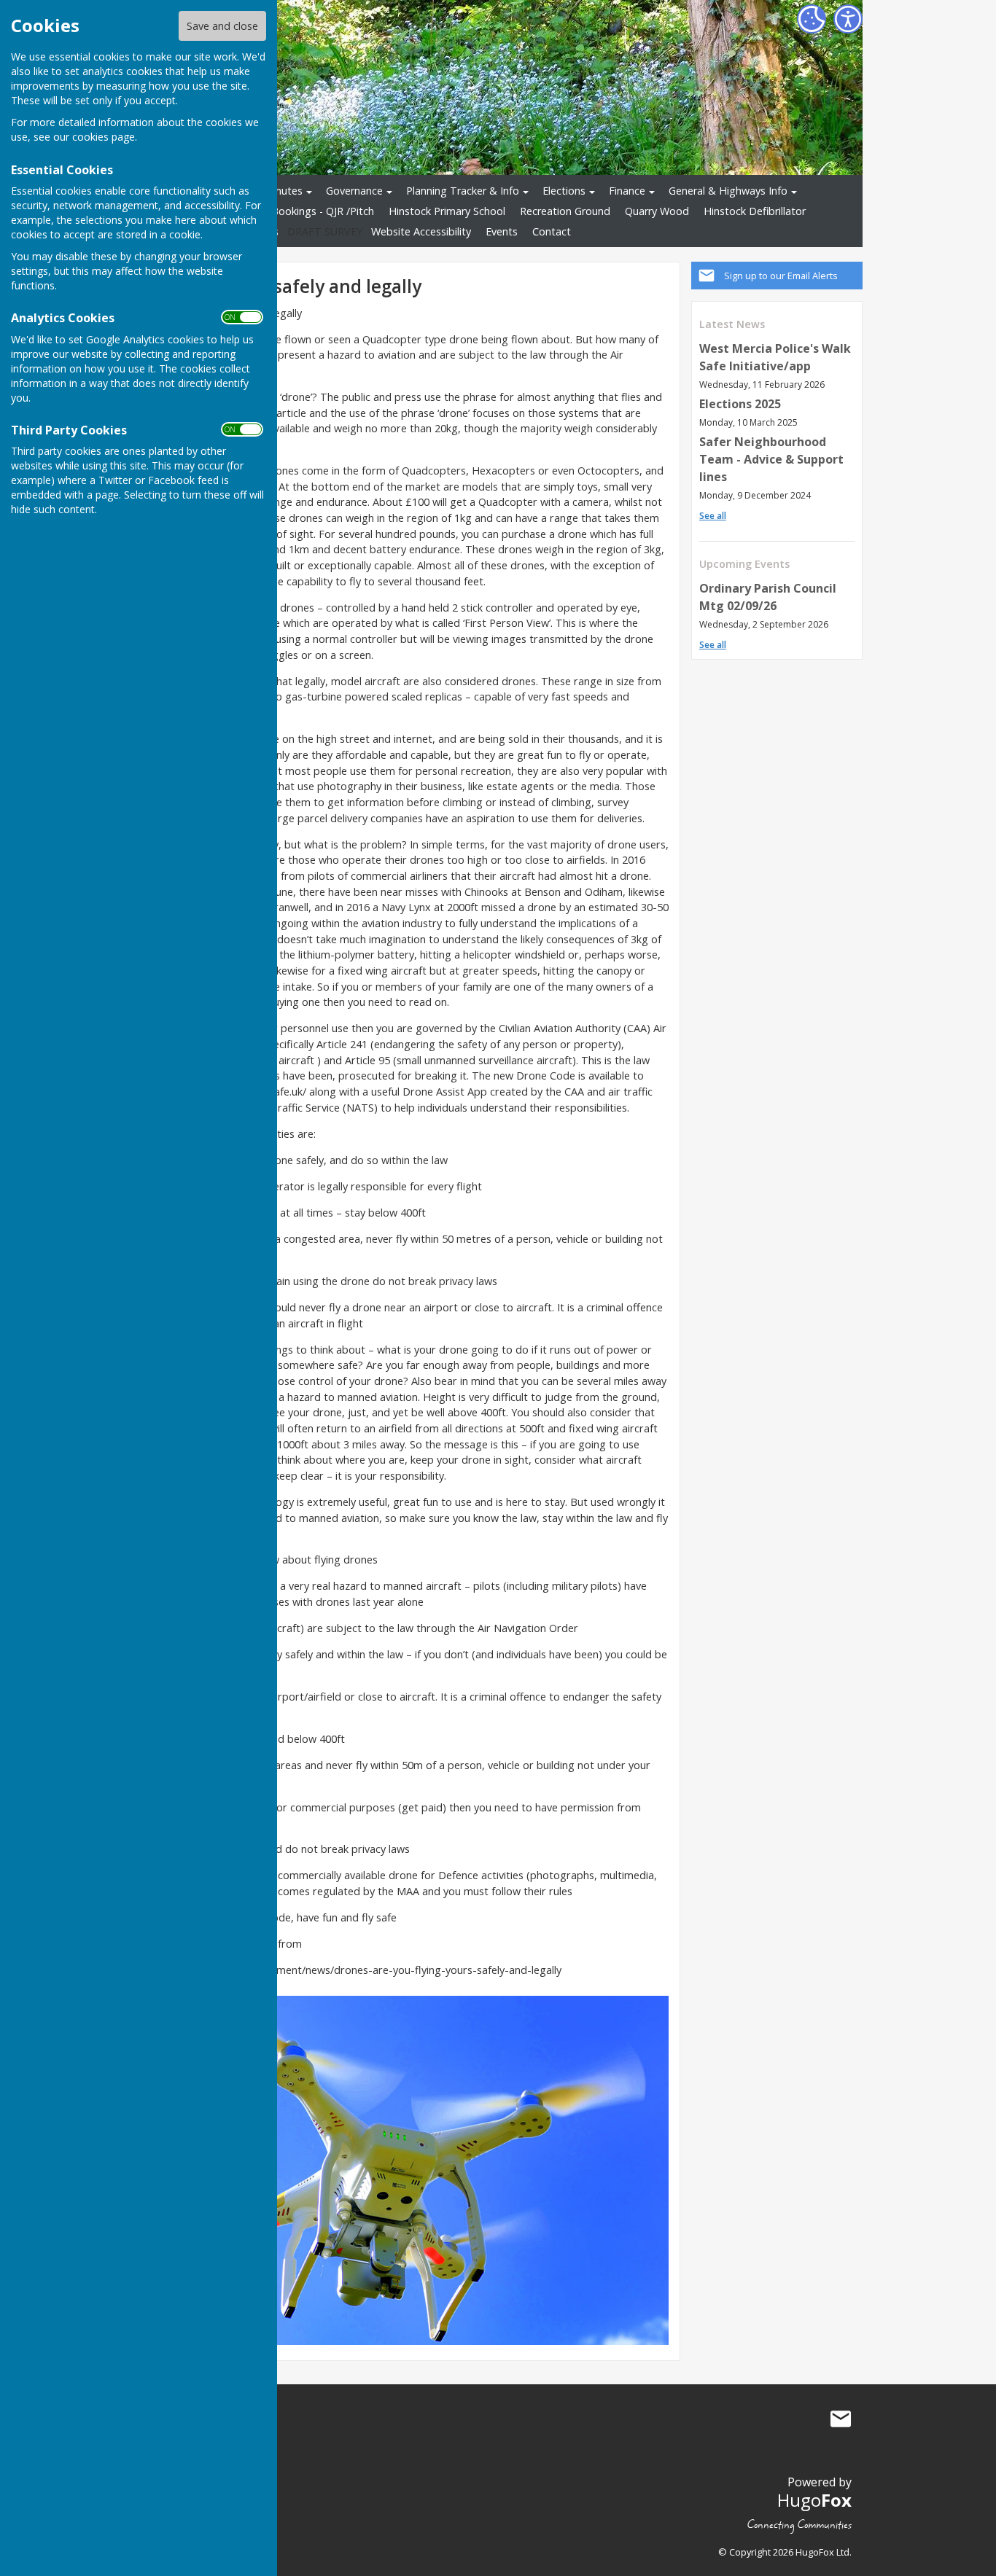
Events (502, 231)
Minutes (283, 191)
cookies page (104, 137)
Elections (564, 191)
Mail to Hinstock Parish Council (841, 2419)
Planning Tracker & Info (463, 191)
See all (713, 516)
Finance (627, 191)
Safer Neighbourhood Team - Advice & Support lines (771, 459)
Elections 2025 (740, 404)
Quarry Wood (657, 211)
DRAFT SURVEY (325, 231)
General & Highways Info (728, 191)
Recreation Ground (565, 211)
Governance (354, 191)
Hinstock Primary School (447, 211)
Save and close (222, 26)
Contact (552, 231)
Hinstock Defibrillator (755, 211)
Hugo (814, 2500)
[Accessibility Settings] (848, 19)
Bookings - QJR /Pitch (323, 211)
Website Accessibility (421, 231)
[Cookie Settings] (812, 19)
